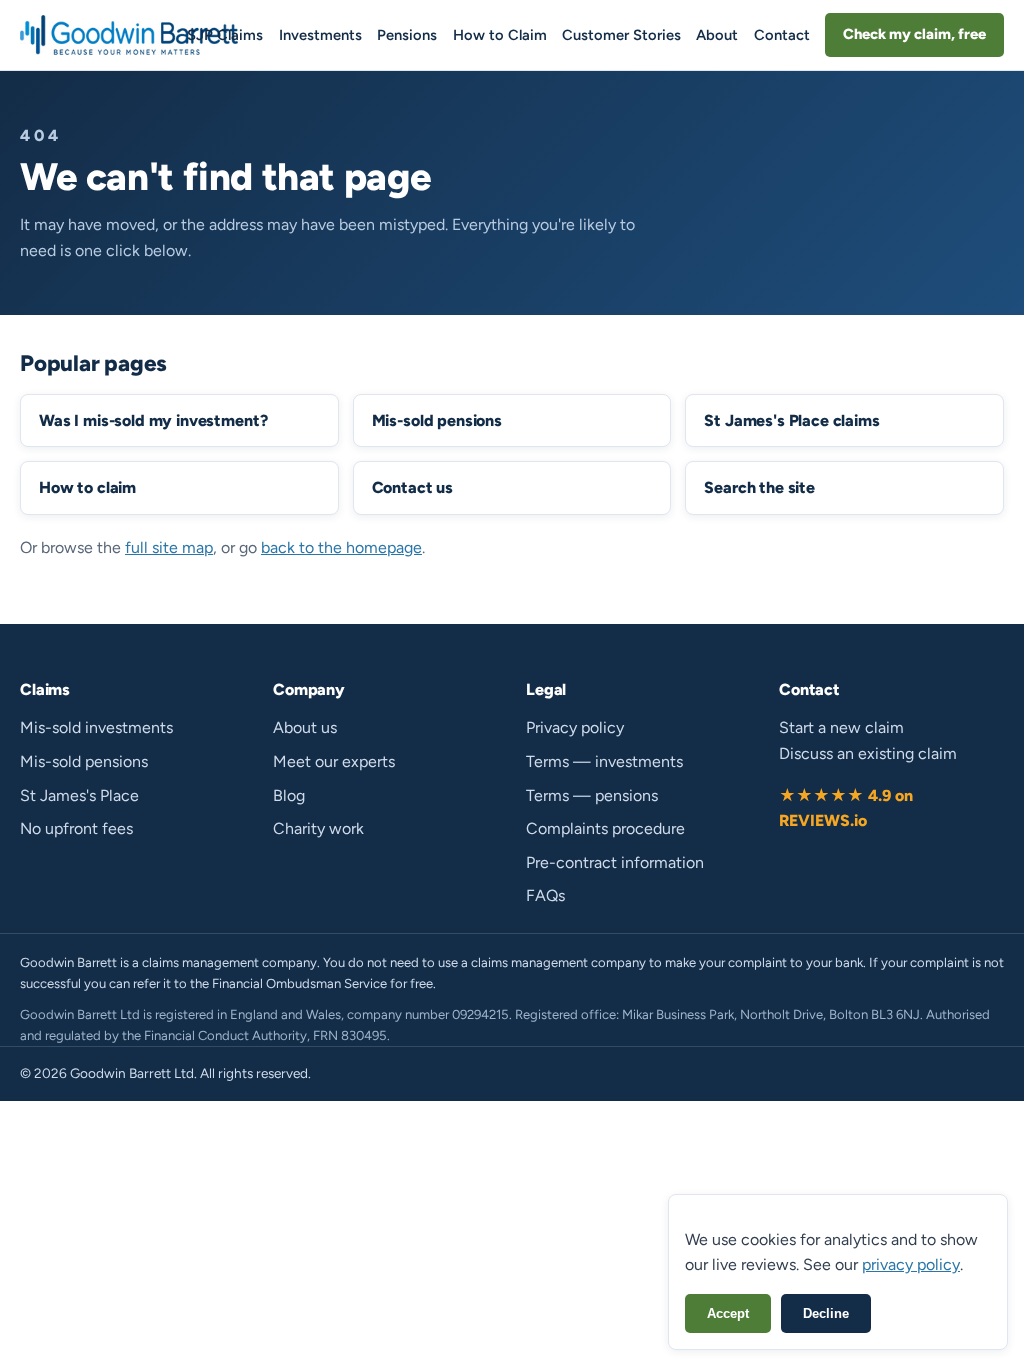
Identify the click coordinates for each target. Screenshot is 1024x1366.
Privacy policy (575, 727)
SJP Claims (225, 35)
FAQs (545, 895)
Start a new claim (841, 727)
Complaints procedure (605, 828)
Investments (320, 35)
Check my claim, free (914, 34)
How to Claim (500, 35)
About (717, 35)
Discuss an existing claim (868, 753)
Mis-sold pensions (84, 761)
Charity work (318, 828)
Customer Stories (621, 35)
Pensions (407, 35)
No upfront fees (76, 828)
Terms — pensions (592, 795)
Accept (728, 1313)
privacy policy (911, 1264)
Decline (826, 1313)
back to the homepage (341, 547)
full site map (169, 547)
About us (305, 727)
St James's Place (79, 795)
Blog (289, 795)
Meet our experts (334, 761)
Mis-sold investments (96, 727)
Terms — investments (604, 761)
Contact (782, 35)
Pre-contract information (615, 862)
